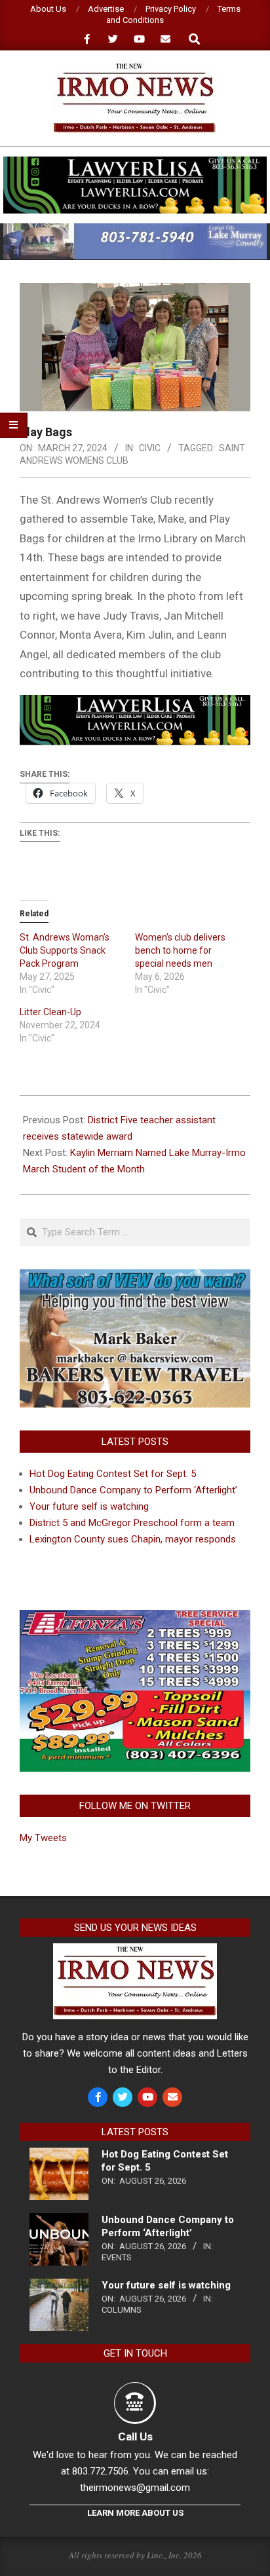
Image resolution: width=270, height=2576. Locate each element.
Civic (150, 448)
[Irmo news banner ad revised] (135, 162)
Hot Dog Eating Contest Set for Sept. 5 (113, 1474)
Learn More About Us (135, 2513)
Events (117, 2257)
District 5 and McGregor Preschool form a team (132, 1523)
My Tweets (43, 1838)
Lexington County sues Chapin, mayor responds (133, 1539)
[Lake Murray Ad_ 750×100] (135, 229)
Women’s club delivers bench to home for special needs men (180, 950)
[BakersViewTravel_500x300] (135, 1277)
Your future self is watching (89, 1506)
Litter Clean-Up (50, 1012)
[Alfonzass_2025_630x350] (135, 1618)
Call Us (135, 2436)
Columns (122, 2310)
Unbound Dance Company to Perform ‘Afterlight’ (133, 1490)
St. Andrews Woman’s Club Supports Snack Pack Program (65, 950)
